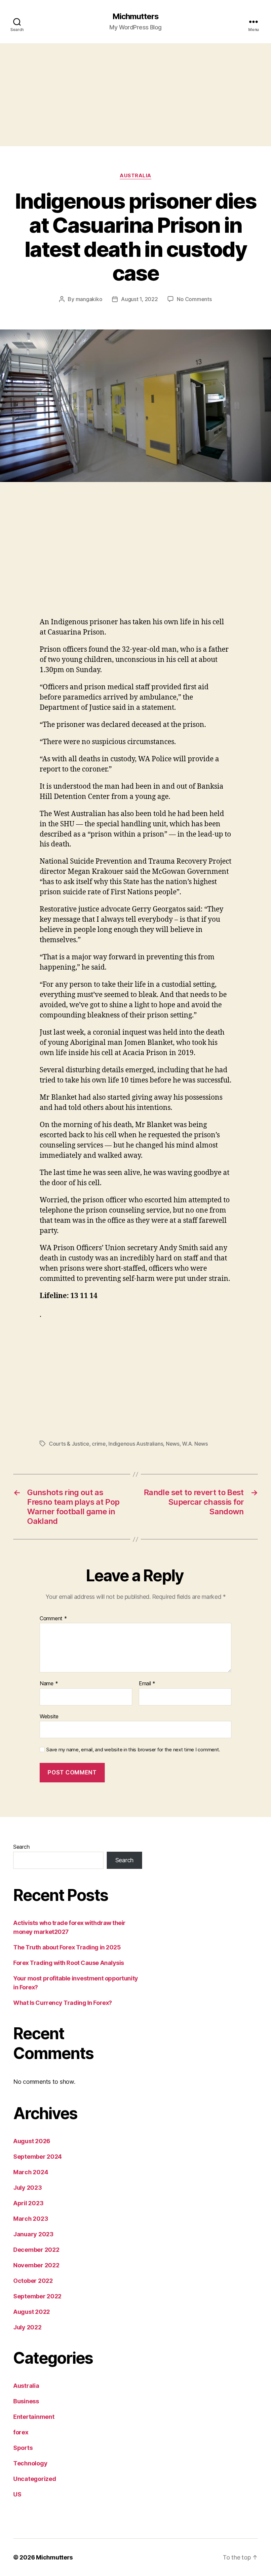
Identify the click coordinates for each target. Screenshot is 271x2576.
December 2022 (36, 2250)
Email (147, 1684)
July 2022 (27, 2327)
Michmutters (135, 17)
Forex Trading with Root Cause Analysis (69, 1963)
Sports (23, 2448)
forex (21, 2432)
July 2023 (28, 2188)
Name (49, 1684)
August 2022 (32, 2312)
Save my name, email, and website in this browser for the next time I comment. (133, 1750)
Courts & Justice (69, 1444)
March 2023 (31, 2219)
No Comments (194, 299)
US (17, 2494)
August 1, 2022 (139, 299)
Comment (53, 1619)
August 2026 (32, 2141)
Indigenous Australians (136, 1444)
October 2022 (33, 2281)
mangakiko (89, 299)
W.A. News (195, 1444)
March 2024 (31, 2172)
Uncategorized (35, 2479)
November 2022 (36, 2265)
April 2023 (28, 2203)
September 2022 (37, 2296)
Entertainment (34, 2417)
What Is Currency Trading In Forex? (63, 2003)
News (173, 1444)
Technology (30, 2463)
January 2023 (33, 2234)
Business (26, 2401)
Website (49, 1716)
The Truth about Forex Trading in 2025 (67, 1947)
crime (99, 1444)
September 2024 (38, 2157)
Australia (135, 176)
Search (21, 1847)
